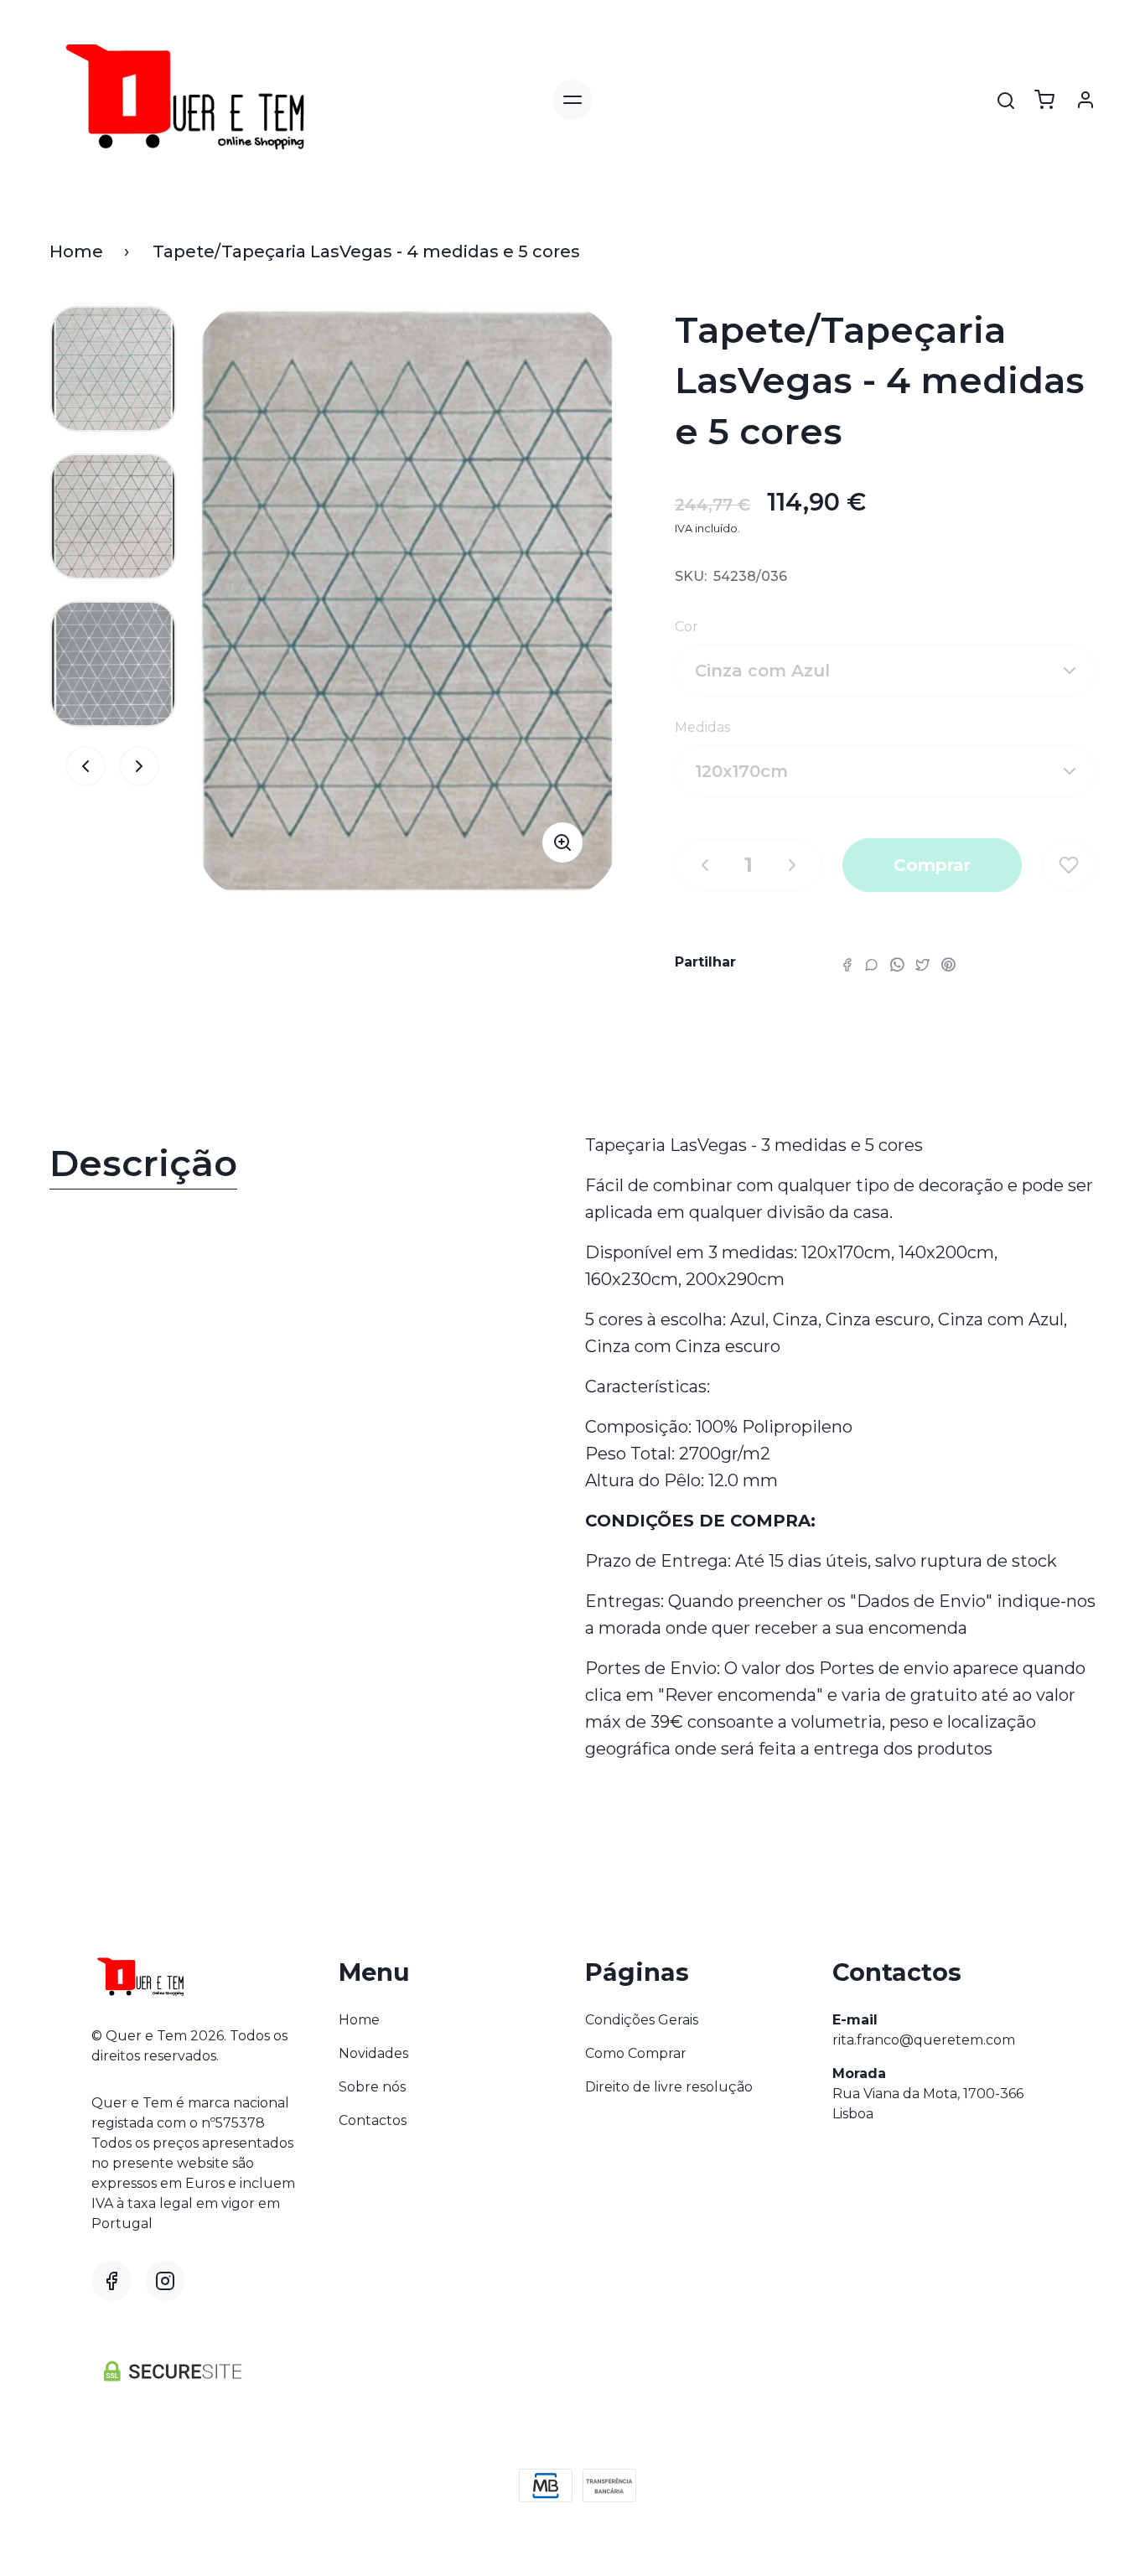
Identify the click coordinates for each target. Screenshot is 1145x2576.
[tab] (305, 1167)
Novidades (373, 2053)
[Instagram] (165, 2281)
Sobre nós (372, 2087)
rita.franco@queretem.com (924, 2040)
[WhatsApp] (897, 964)
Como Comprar (636, 2053)
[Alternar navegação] (572, 100)
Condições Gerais (642, 2020)
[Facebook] (847, 964)
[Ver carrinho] (1044, 100)
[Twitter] (922, 964)
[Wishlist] (1069, 865)
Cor (686, 627)
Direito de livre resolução (669, 2087)
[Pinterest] (948, 964)
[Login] (1085, 100)
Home (76, 251)
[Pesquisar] (1006, 101)
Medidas (702, 727)
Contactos (373, 2120)
